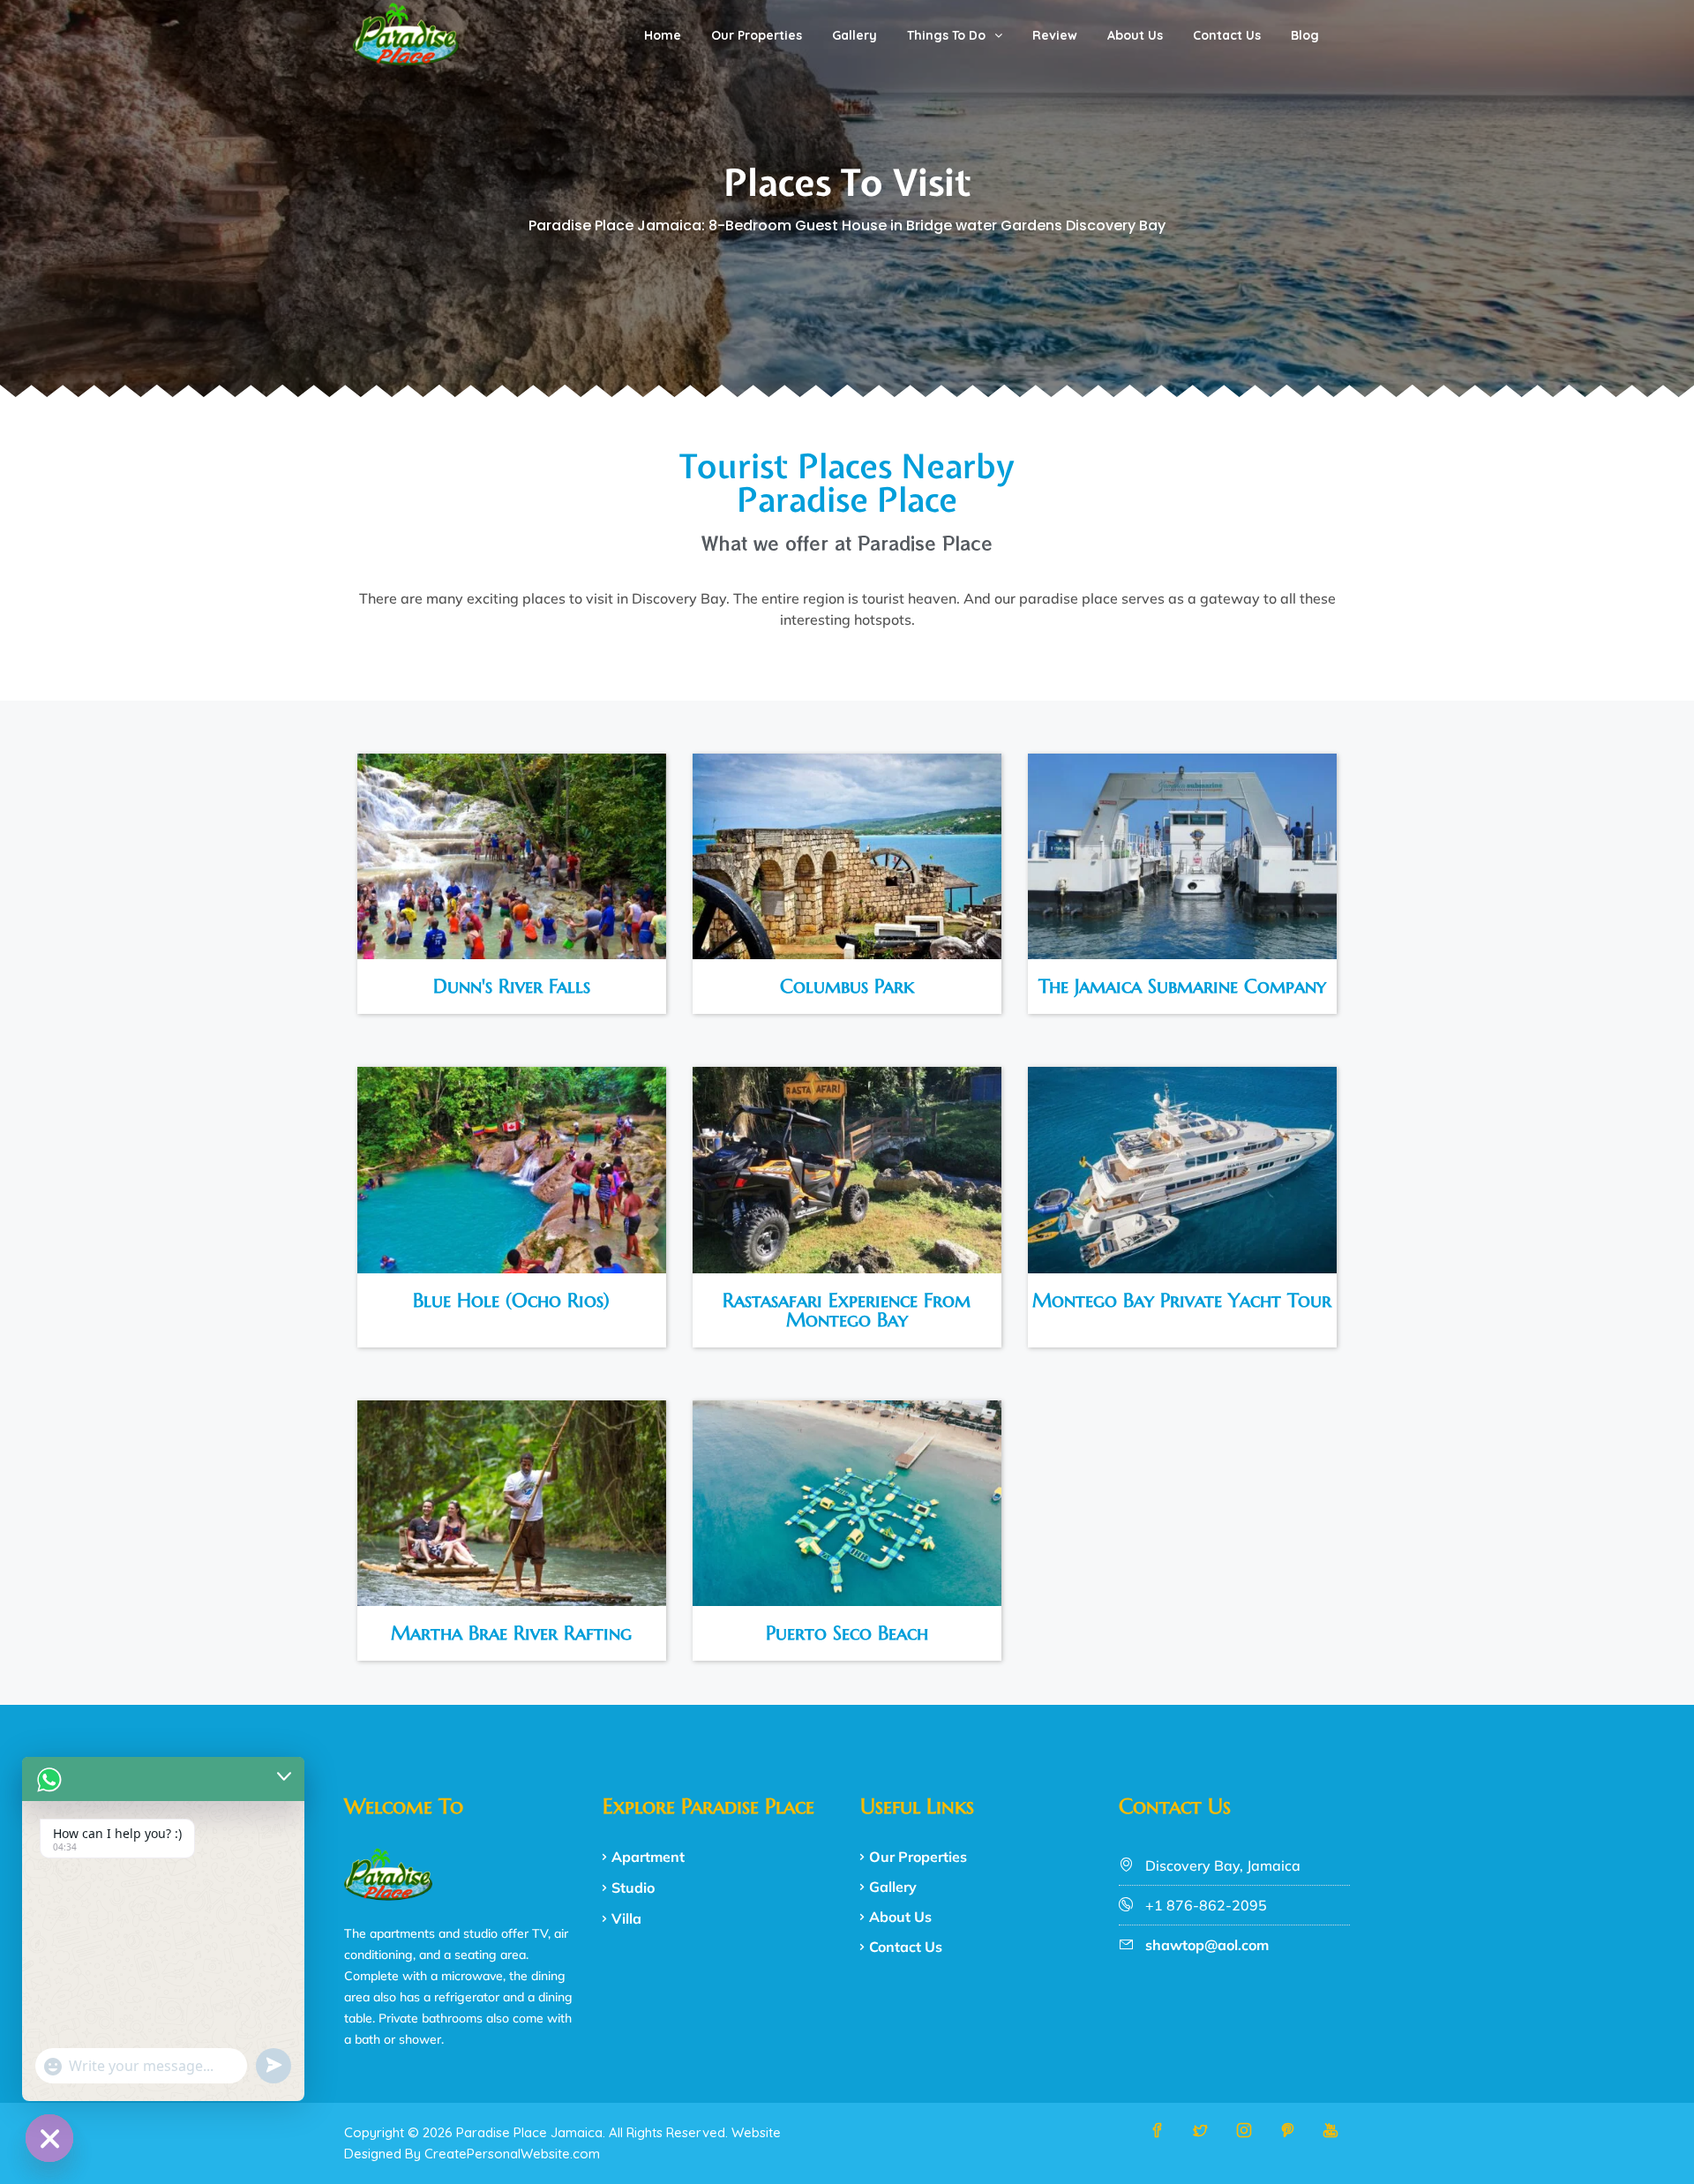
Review (1055, 35)
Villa (626, 1918)
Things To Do (946, 35)
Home (663, 35)
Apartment (648, 1857)
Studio (633, 1888)
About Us (1135, 35)
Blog (1305, 35)
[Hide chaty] (49, 2138)
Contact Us (1227, 35)
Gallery (854, 35)
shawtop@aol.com (1207, 1945)
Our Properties (757, 35)
